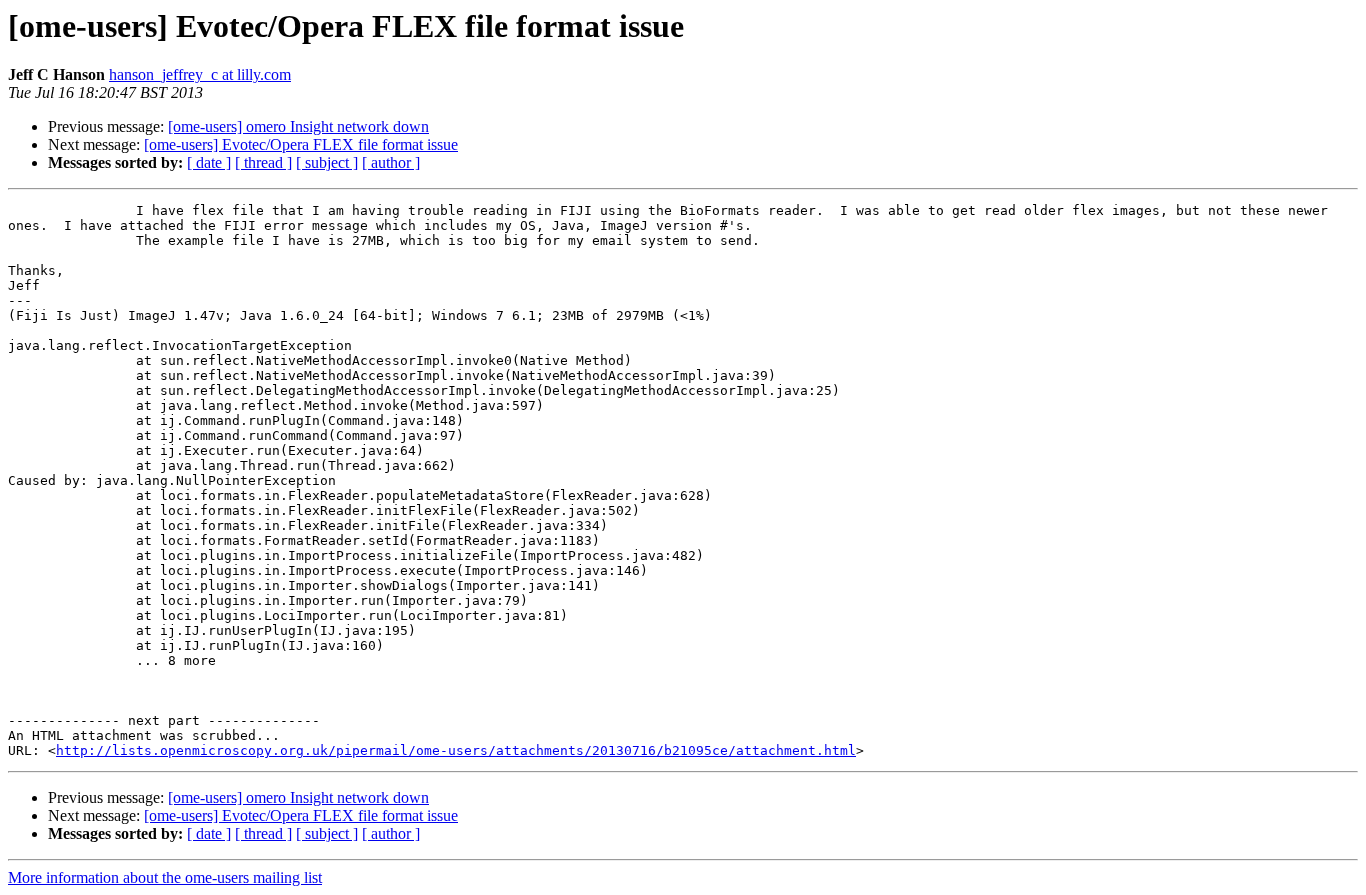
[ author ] (391, 162)
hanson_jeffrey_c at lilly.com (200, 74)
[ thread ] (263, 162)
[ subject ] (327, 162)
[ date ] (209, 162)
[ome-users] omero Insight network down (298, 126)
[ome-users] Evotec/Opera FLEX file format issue (301, 144)
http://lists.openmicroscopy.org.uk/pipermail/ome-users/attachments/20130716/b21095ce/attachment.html (456, 750)
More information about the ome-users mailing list (165, 877)
